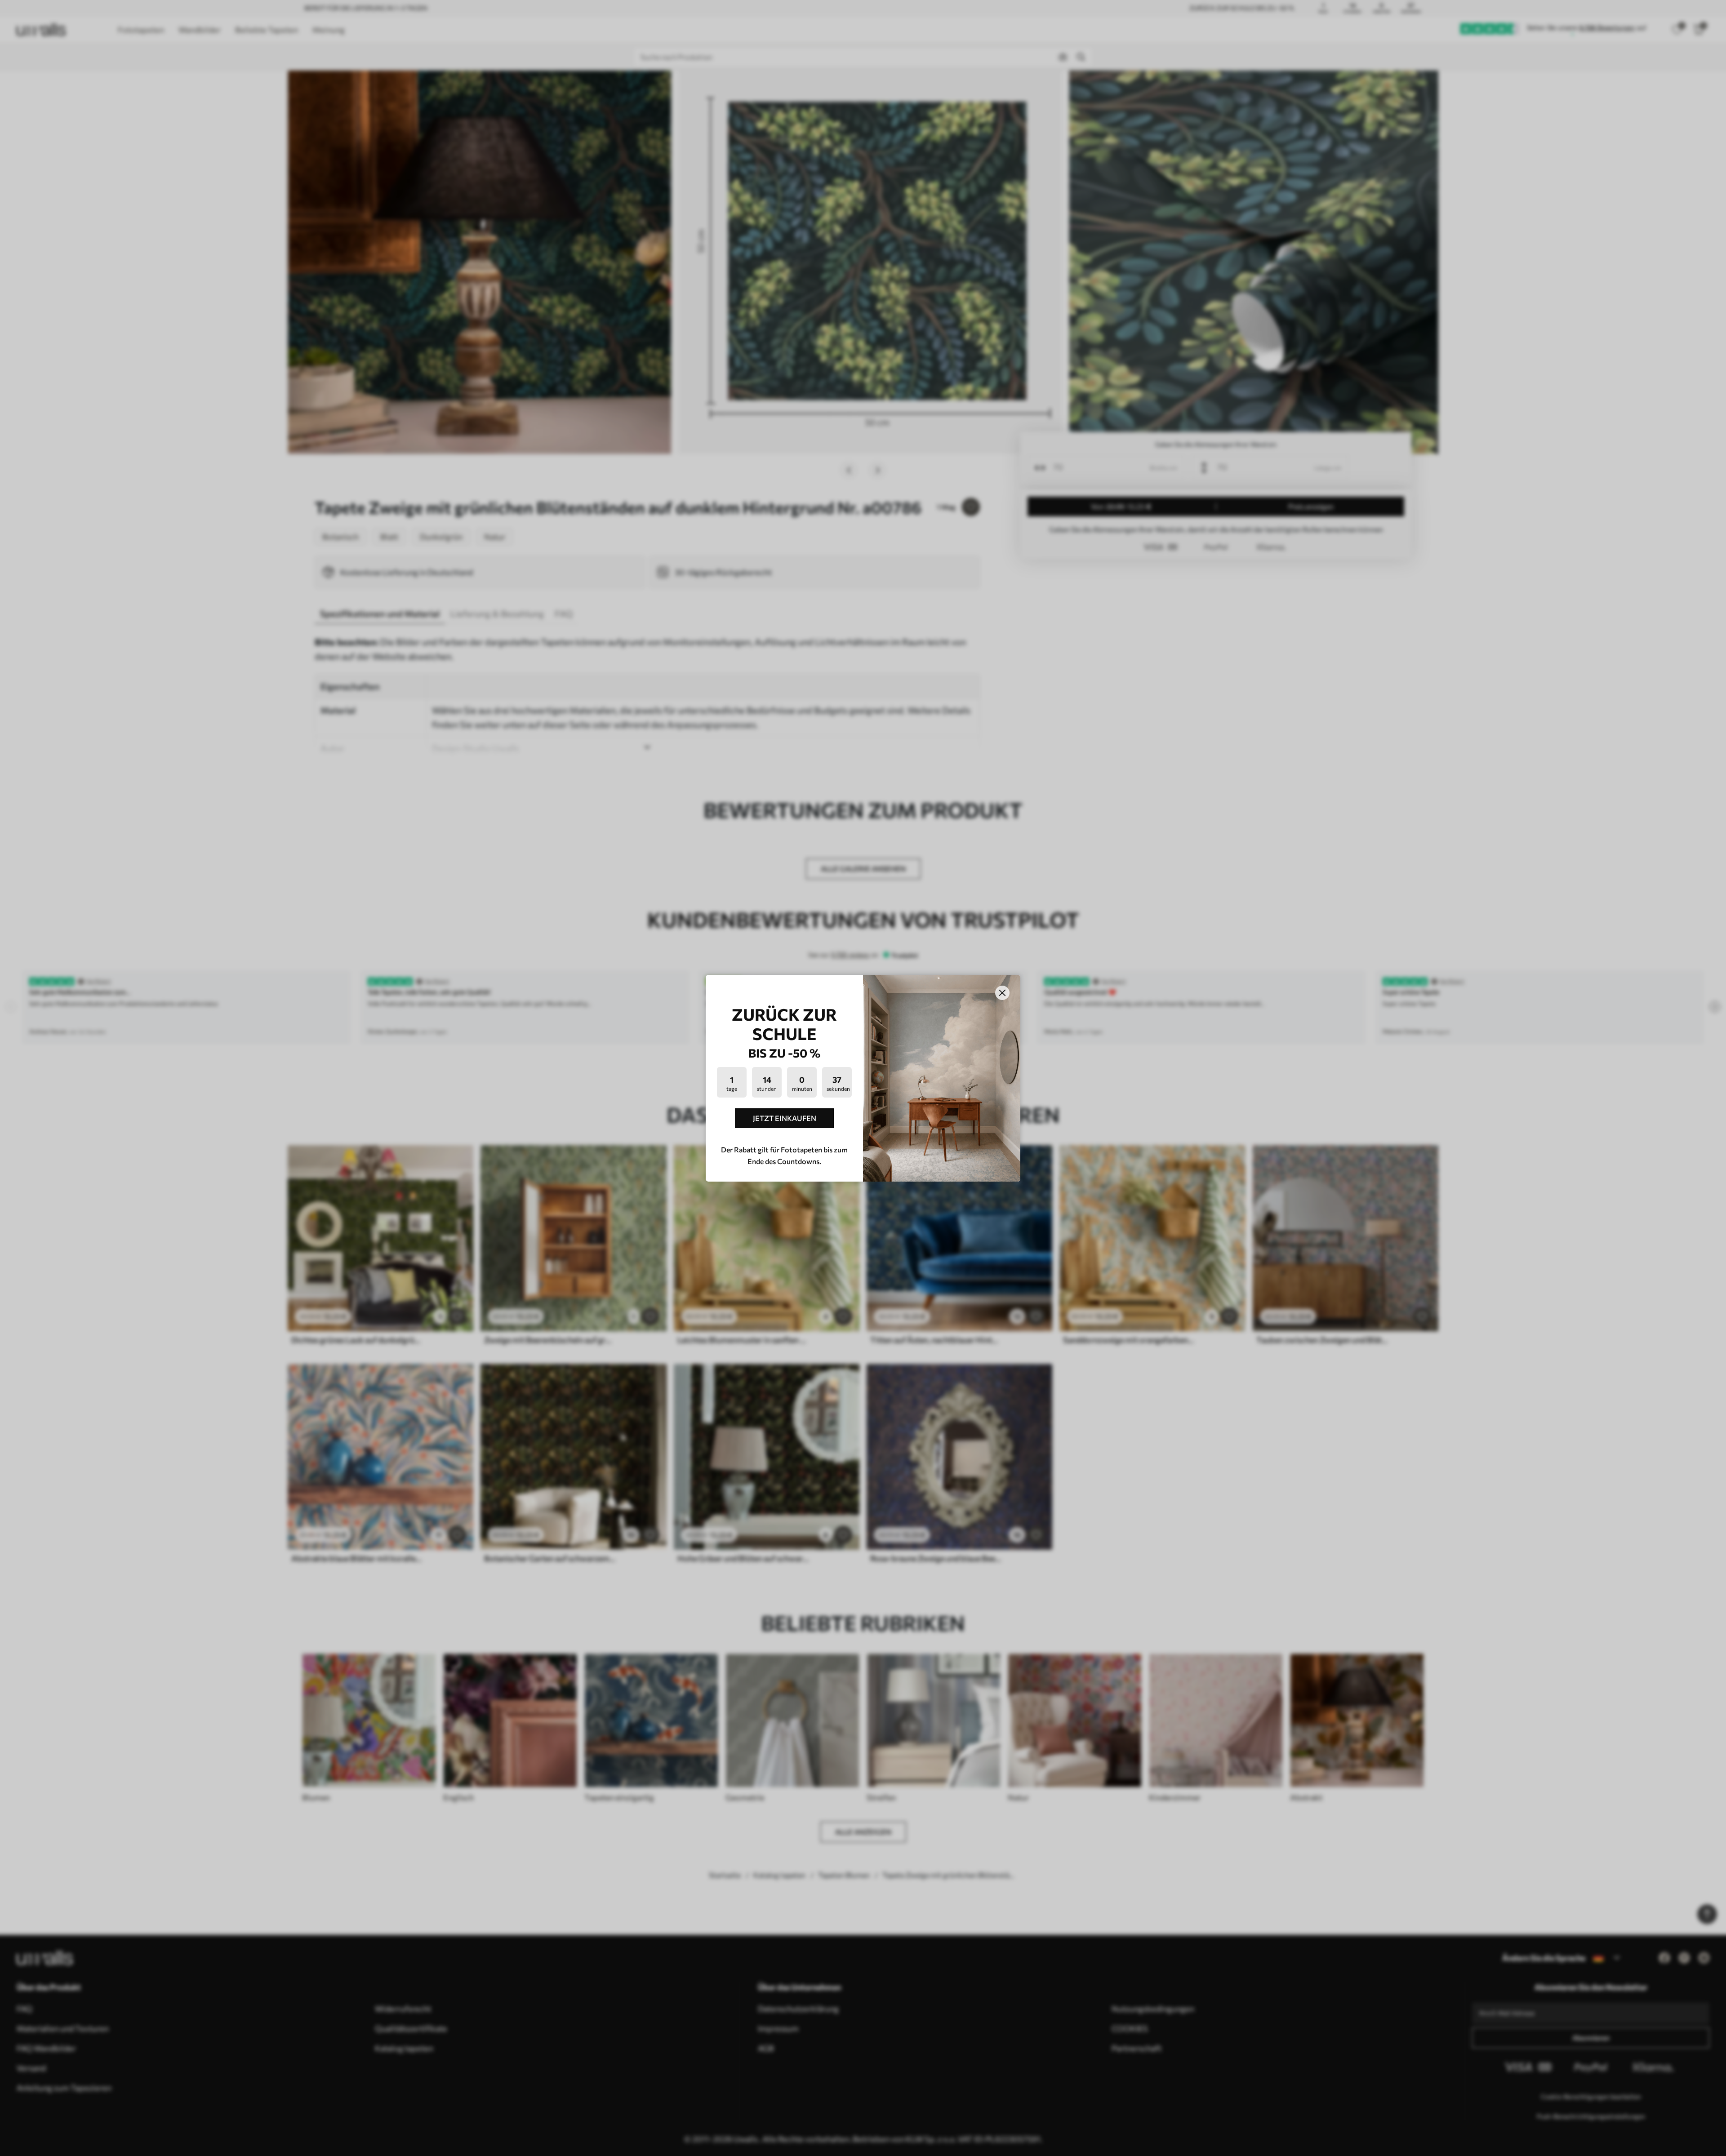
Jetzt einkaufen (785, 1118)
